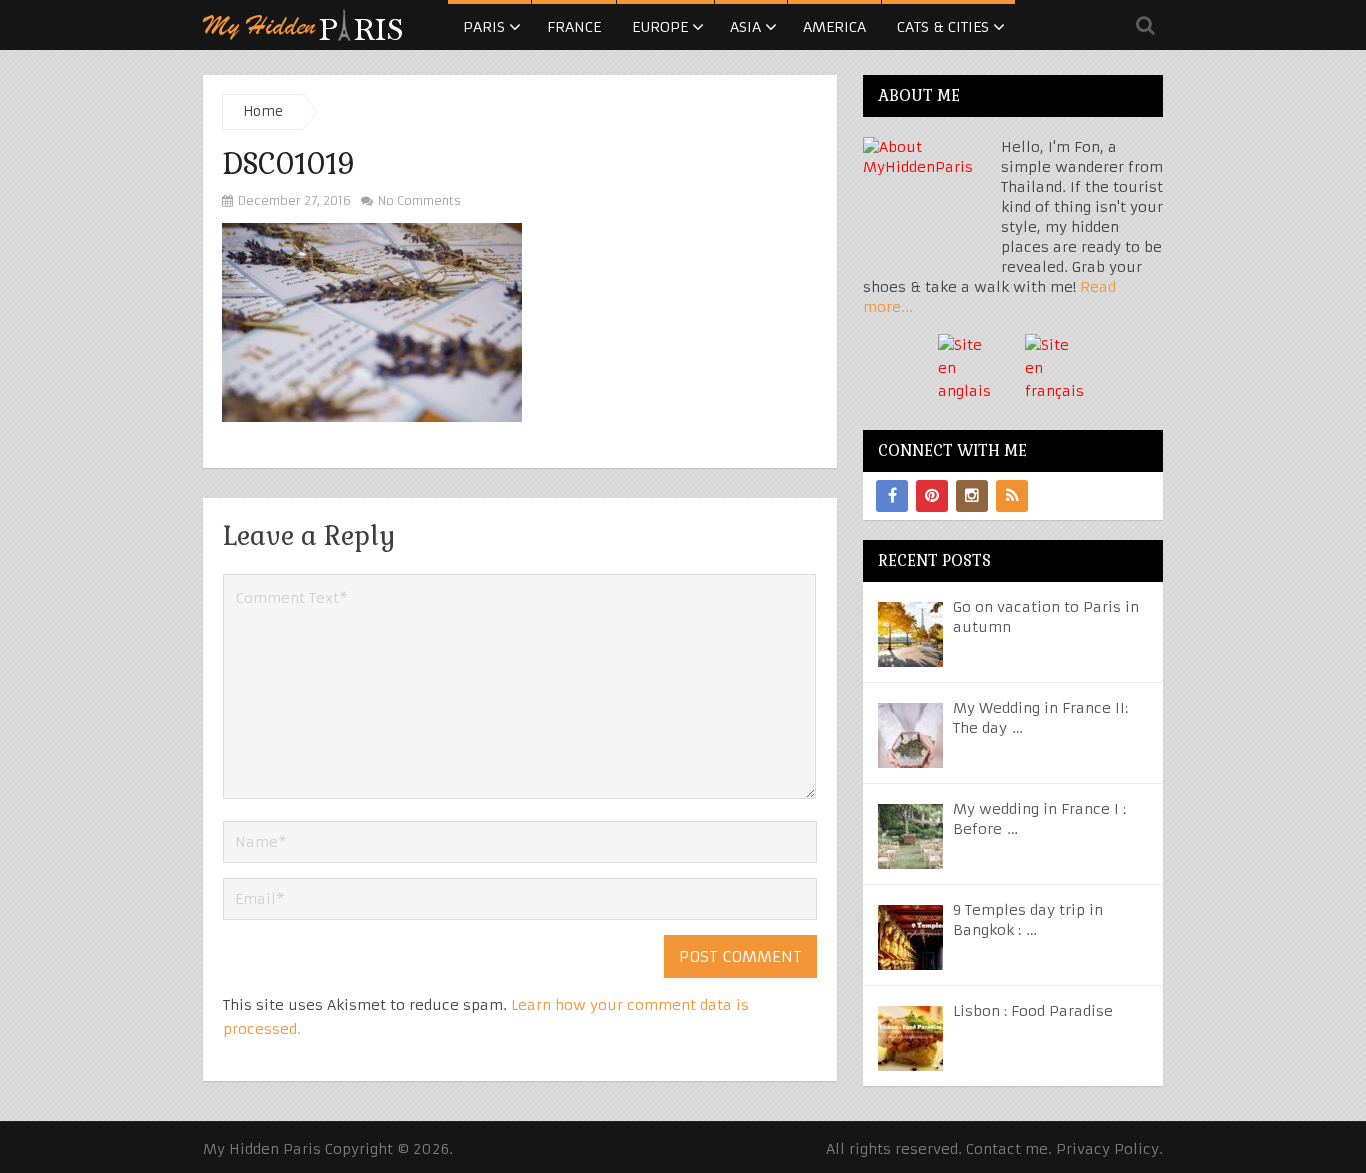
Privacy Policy (1107, 1149)
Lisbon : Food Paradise (1033, 1011)
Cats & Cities (943, 27)
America (834, 27)
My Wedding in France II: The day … (1040, 718)
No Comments (418, 200)
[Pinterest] (932, 496)
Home (263, 111)
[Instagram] (972, 496)
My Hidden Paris (262, 1149)
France (574, 27)
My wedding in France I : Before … (1039, 819)
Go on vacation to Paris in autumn (1046, 617)
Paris (484, 27)
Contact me (1007, 1149)
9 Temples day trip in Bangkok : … (1028, 920)
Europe (660, 27)
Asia (745, 27)
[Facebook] (892, 496)
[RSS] (1012, 496)
